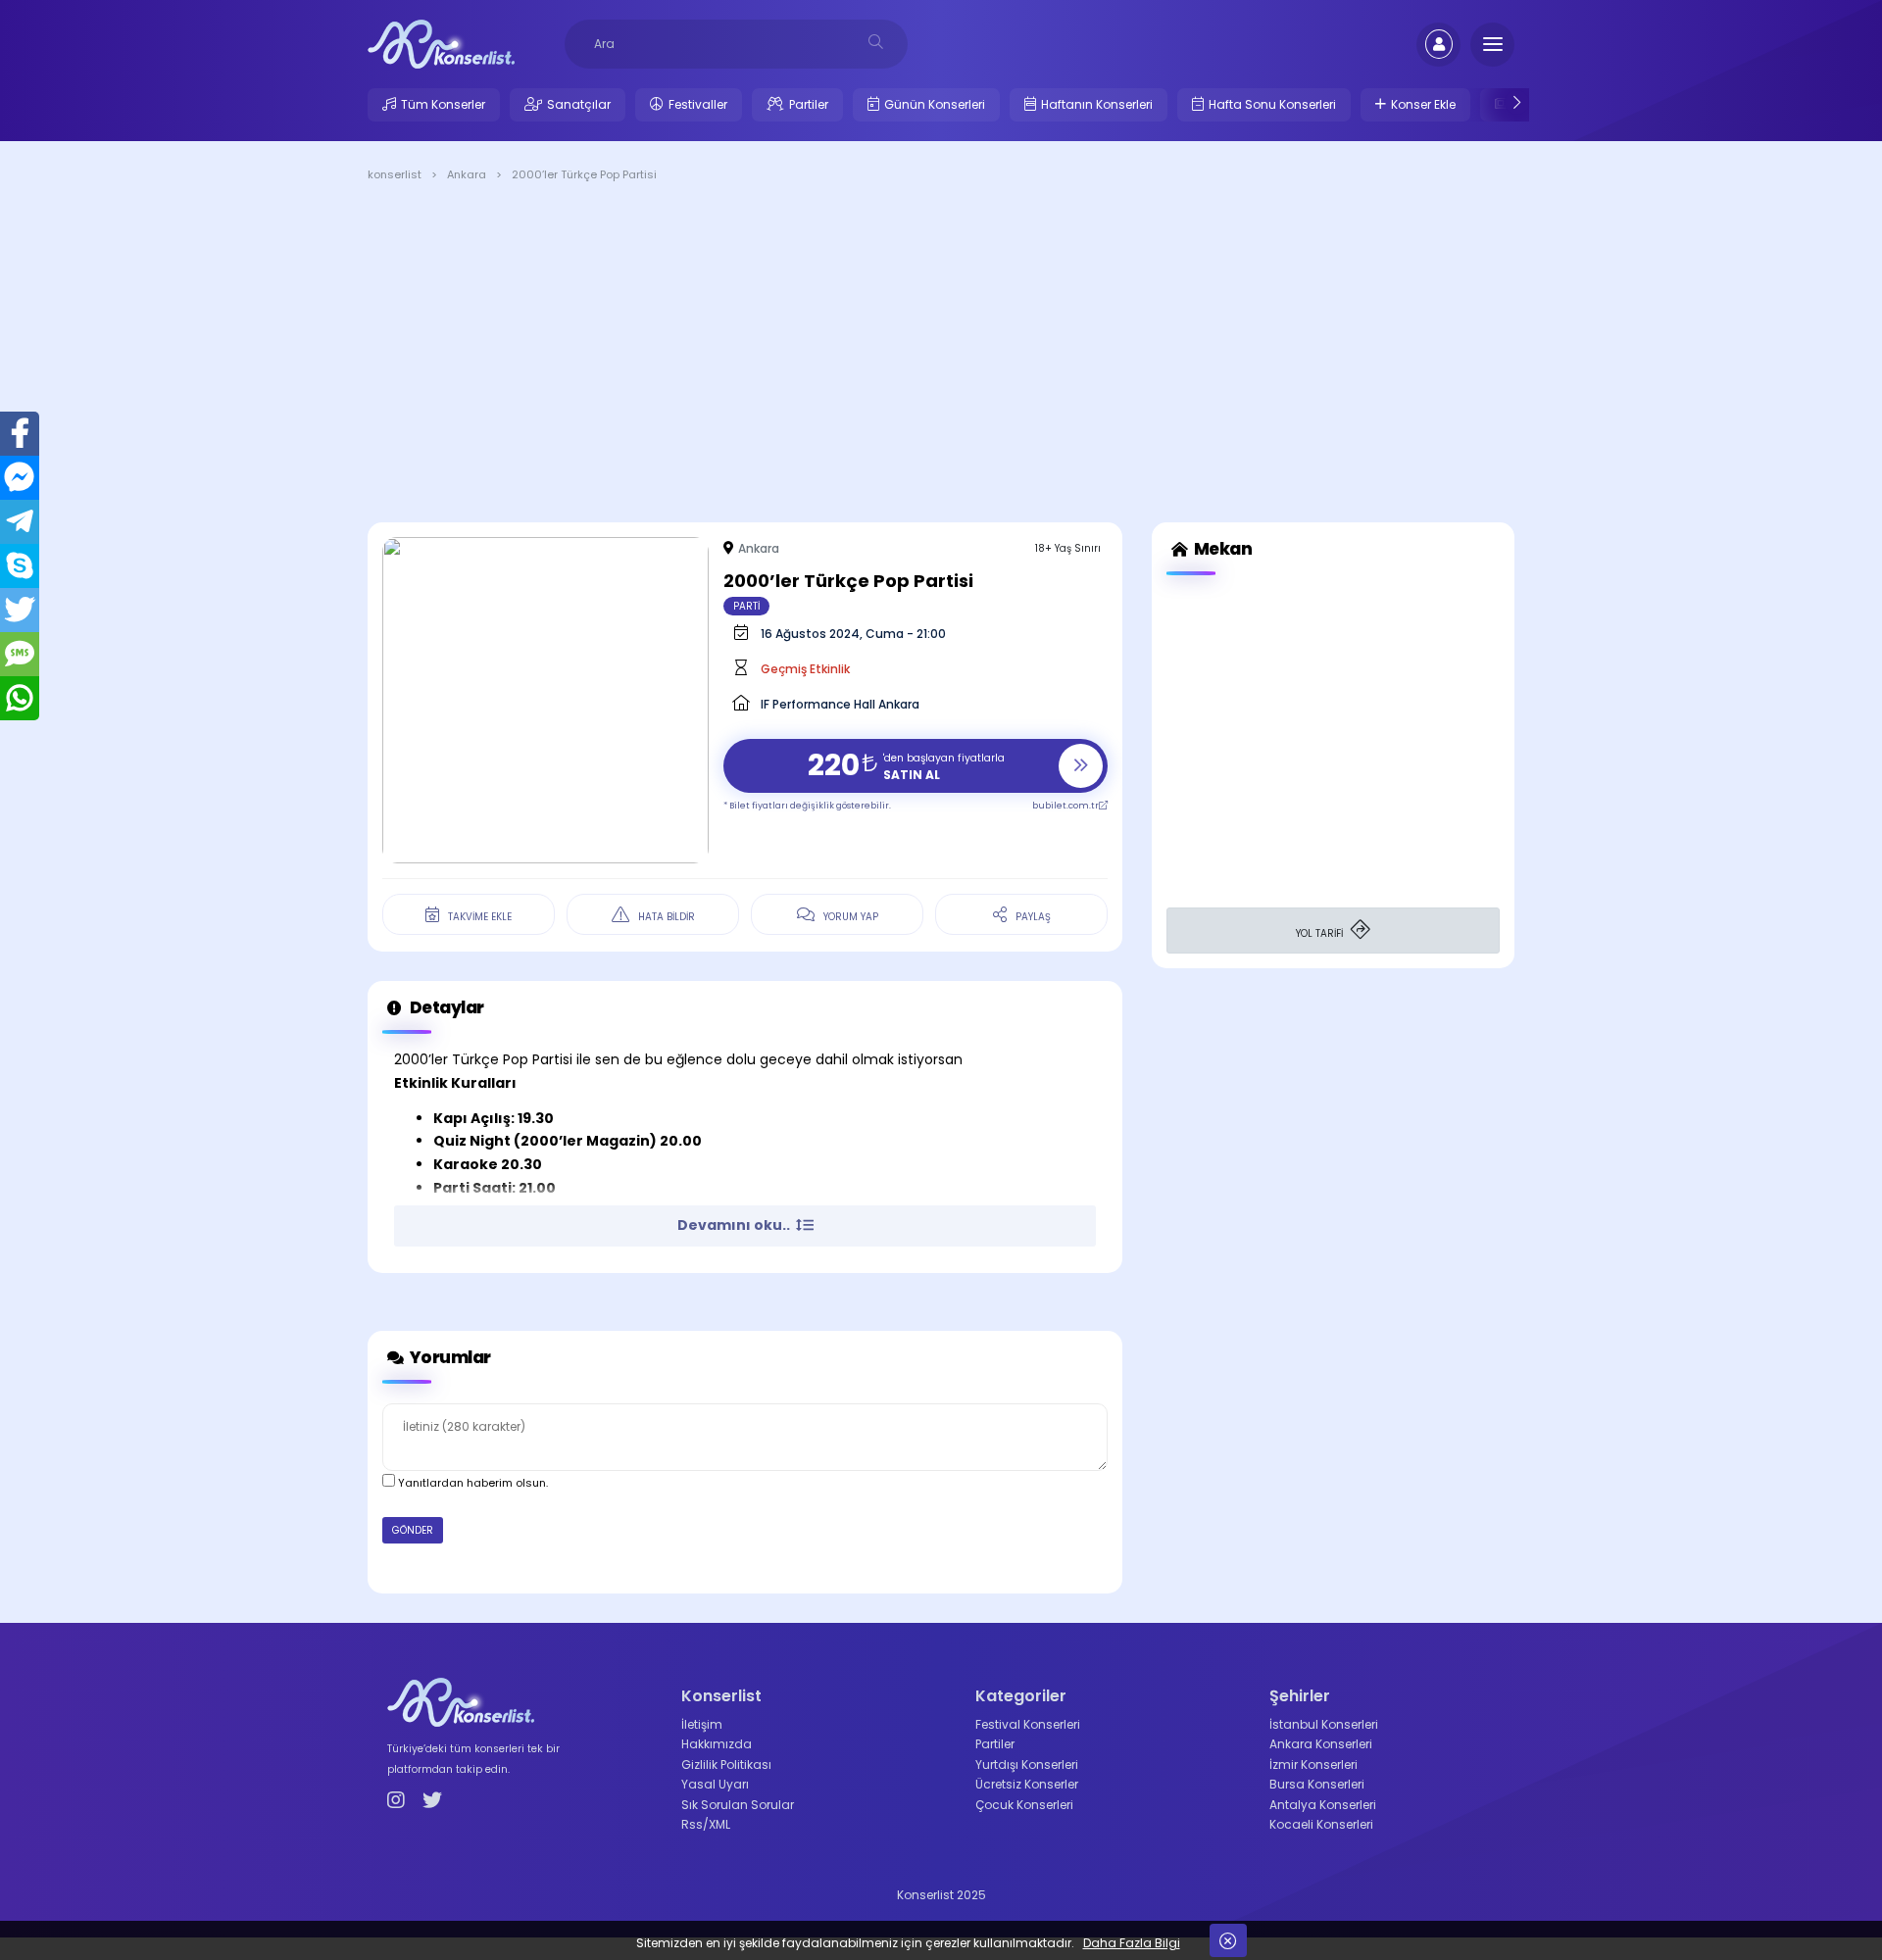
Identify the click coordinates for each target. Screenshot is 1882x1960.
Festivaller (698, 104)
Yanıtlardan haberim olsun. (471, 1483)
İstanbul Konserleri (1324, 1724)
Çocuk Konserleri (1024, 1805)
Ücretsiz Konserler (1027, 1784)
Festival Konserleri (1028, 1724)
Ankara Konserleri (1321, 1744)
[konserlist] (441, 43)
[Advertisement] (941, 356)
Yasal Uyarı (715, 1784)
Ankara (759, 548)
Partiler (809, 104)
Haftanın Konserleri (1097, 104)
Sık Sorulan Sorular (738, 1805)
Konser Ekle (1423, 104)
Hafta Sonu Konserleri (1272, 104)
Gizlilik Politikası (726, 1764)
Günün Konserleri (935, 104)
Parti (746, 606)
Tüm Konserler (443, 104)
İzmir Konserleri (1313, 1764)
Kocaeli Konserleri (1321, 1824)
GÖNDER (413, 1530)
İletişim (702, 1724)
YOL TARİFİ (1321, 933)
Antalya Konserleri (1323, 1805)
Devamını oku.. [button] (735, 1225)
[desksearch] (876, 42)
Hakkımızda (717, 1744)
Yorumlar (449, 1357)
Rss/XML (706, 1824)
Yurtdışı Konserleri (1027, 1764)
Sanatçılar (579, 104)
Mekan (1221, 549)
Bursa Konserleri (1317, 1784)
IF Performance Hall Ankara (840, 704)
